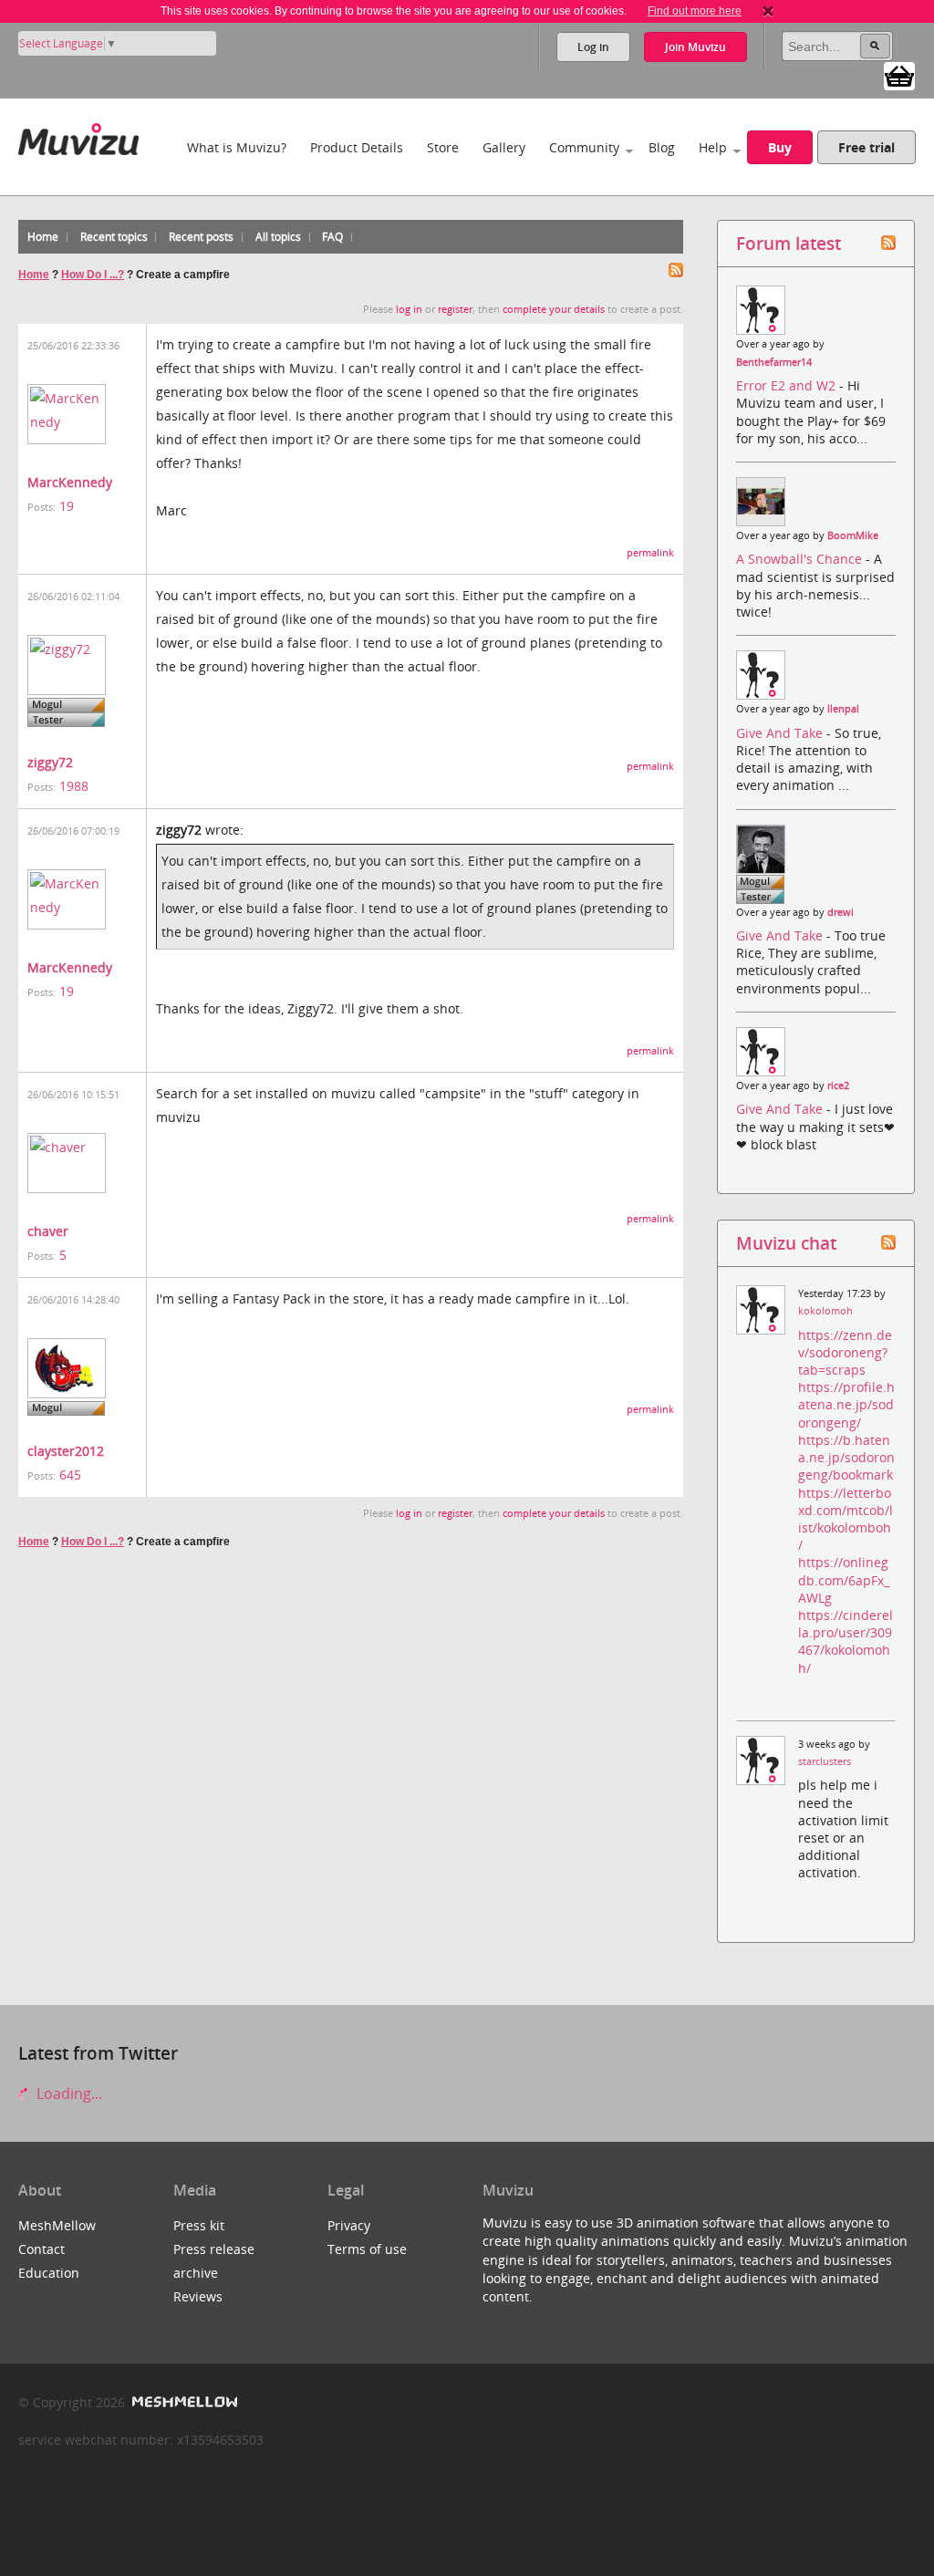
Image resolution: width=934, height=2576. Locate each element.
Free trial (867, 147)
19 (67, 506)
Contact (42, 2249)
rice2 (838, 1085)
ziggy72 (50, 762)
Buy (780, 147)
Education (49, 2273)
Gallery (504, 147)
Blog (662, 147)
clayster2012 (66, 1451)
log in (409, 309)
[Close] (768, 11)
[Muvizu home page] (78, 135)
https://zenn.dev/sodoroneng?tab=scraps (845, 1352)
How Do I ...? (93, 275)
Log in (593, 47)
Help (713, 147)
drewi (841, 912)
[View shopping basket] (899, 75)
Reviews (198, 2296)
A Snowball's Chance (801, 559)
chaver (48, 1231)
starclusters (825, 1761)
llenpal (843, 709)
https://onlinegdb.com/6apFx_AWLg (844, 1579)
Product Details (357, 147)
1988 (74, 786)
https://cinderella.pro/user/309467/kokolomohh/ (846, 1641)
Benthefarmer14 (774, 362)
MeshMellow (57, 2225)
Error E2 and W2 (788, 385)
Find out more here (695, 11)
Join (695, 47)
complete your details (554, 309)
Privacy (349, 2225)
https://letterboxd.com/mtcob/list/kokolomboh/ (846, 1519)
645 (70, 1475)
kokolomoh (825, 1311)
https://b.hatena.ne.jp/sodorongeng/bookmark (846, 1457)
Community (584, 147)
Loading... (67, 2093)
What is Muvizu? (237, 147)
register (455, 309)
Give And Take (781, 733)
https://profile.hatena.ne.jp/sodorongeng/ (846, 1404)
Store (443, 147)
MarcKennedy (70, 482)
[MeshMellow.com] (183, 2402)
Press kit (199, 2225)
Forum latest (789, 243)
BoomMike (853, 535)
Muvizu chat (786, 1243)
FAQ (332, 237)
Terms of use (367, 2249)
